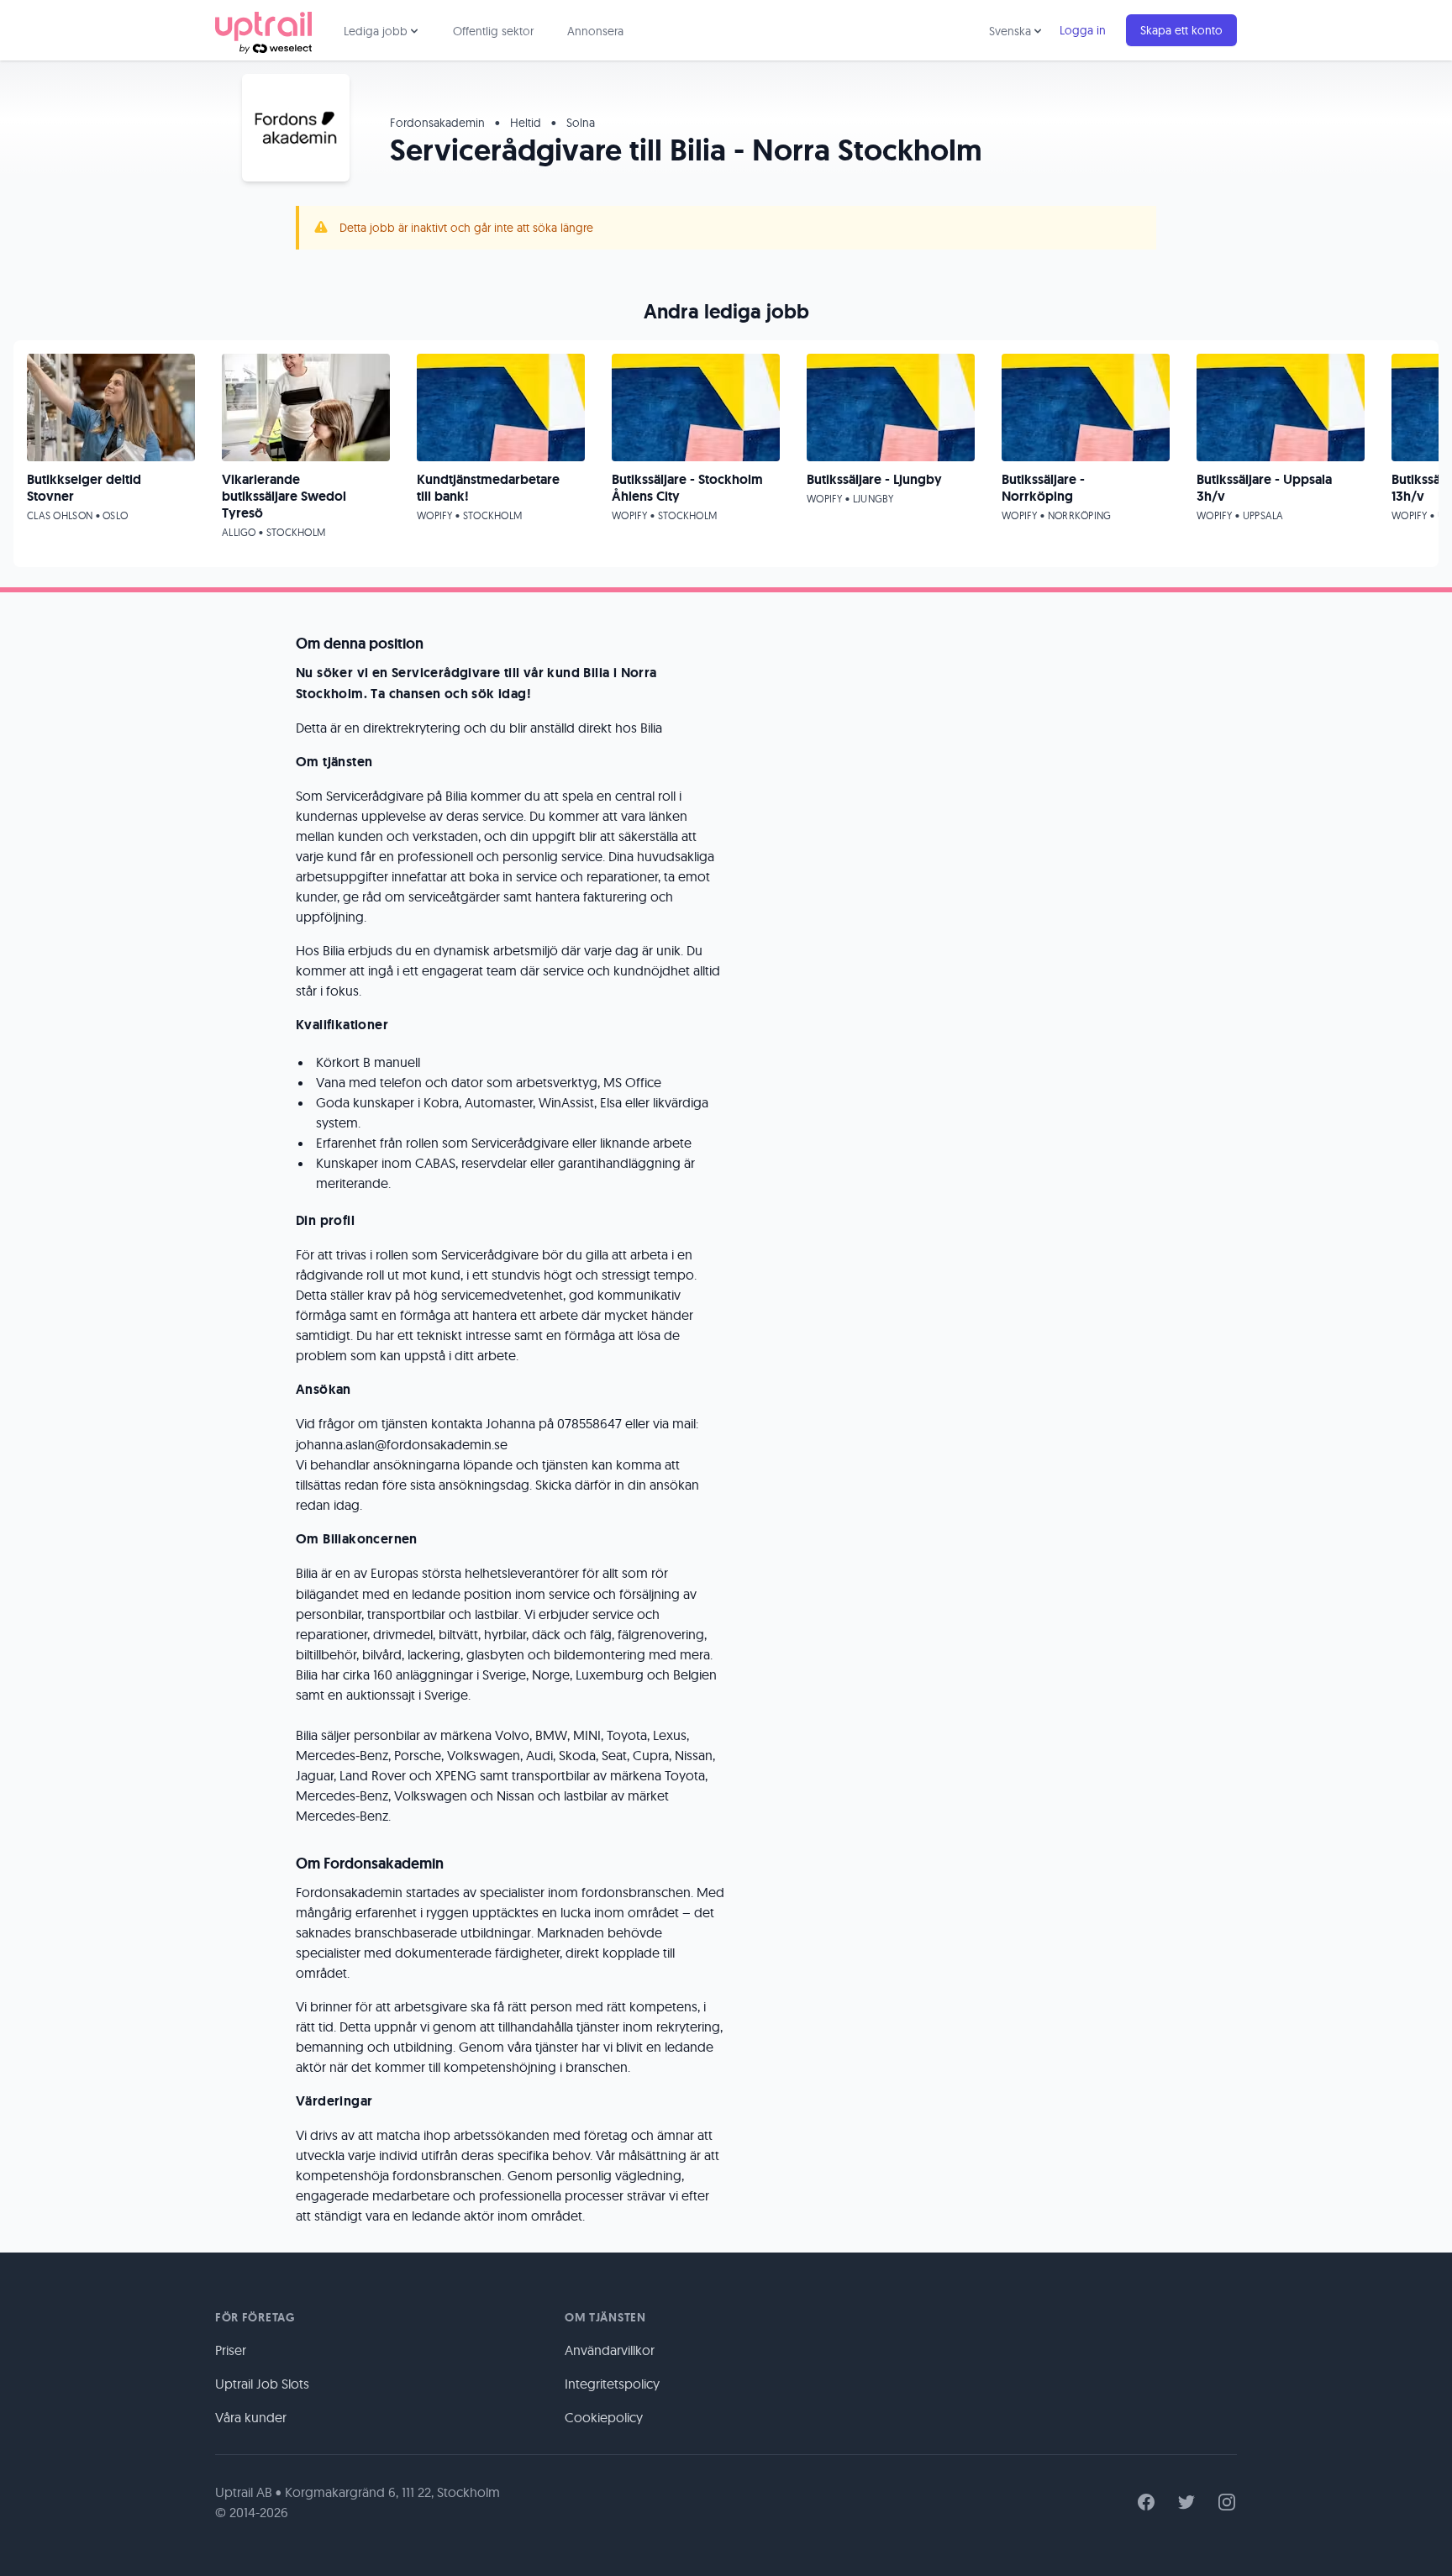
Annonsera (595, 31)
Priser (231, 2350)
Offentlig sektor (493, 31)
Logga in (1083, 30)
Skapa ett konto (1181, 30)
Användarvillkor (610, 2350)
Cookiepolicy (604, 2417)
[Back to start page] (263, 30)
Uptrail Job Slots (262, 2384)
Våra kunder (251, 2417)
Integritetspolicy (612, 2384)
